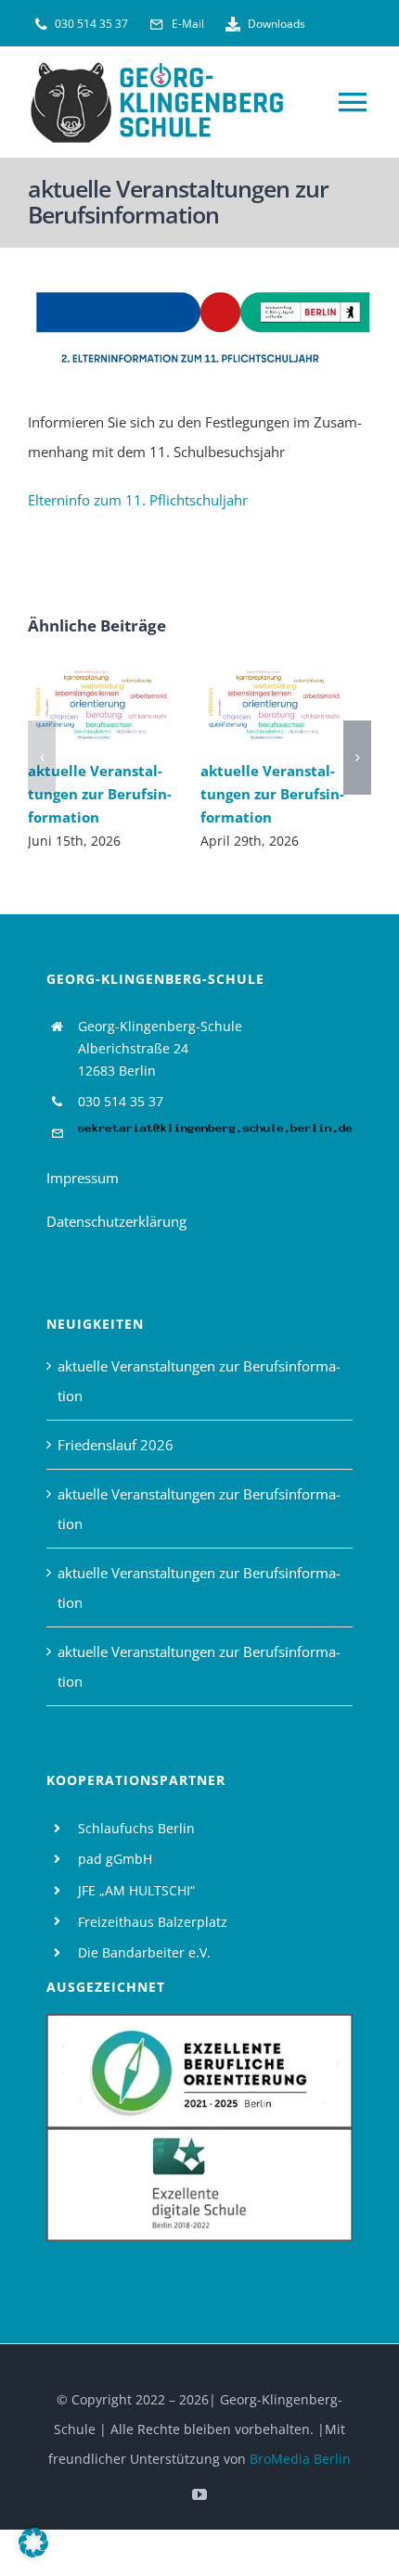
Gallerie (127, 705)
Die (90, 1952)
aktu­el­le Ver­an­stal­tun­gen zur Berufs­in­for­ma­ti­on (73, 705)
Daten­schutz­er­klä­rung (116, 1221)
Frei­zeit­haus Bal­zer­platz (153, 1922)
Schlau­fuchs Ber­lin (136, 1828)
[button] (42, 758)
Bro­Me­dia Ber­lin (300, 2459)
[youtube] (199, 2494)
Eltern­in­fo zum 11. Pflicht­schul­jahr (138, 500)
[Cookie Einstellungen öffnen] (33, 2552)
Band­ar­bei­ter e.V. (156, 1952)
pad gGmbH (115, 1859)
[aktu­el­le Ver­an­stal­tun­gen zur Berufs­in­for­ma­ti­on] (100, 705)
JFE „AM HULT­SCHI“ (136, 1890)
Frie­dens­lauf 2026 (116, 1445)
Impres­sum (83, 1178)
